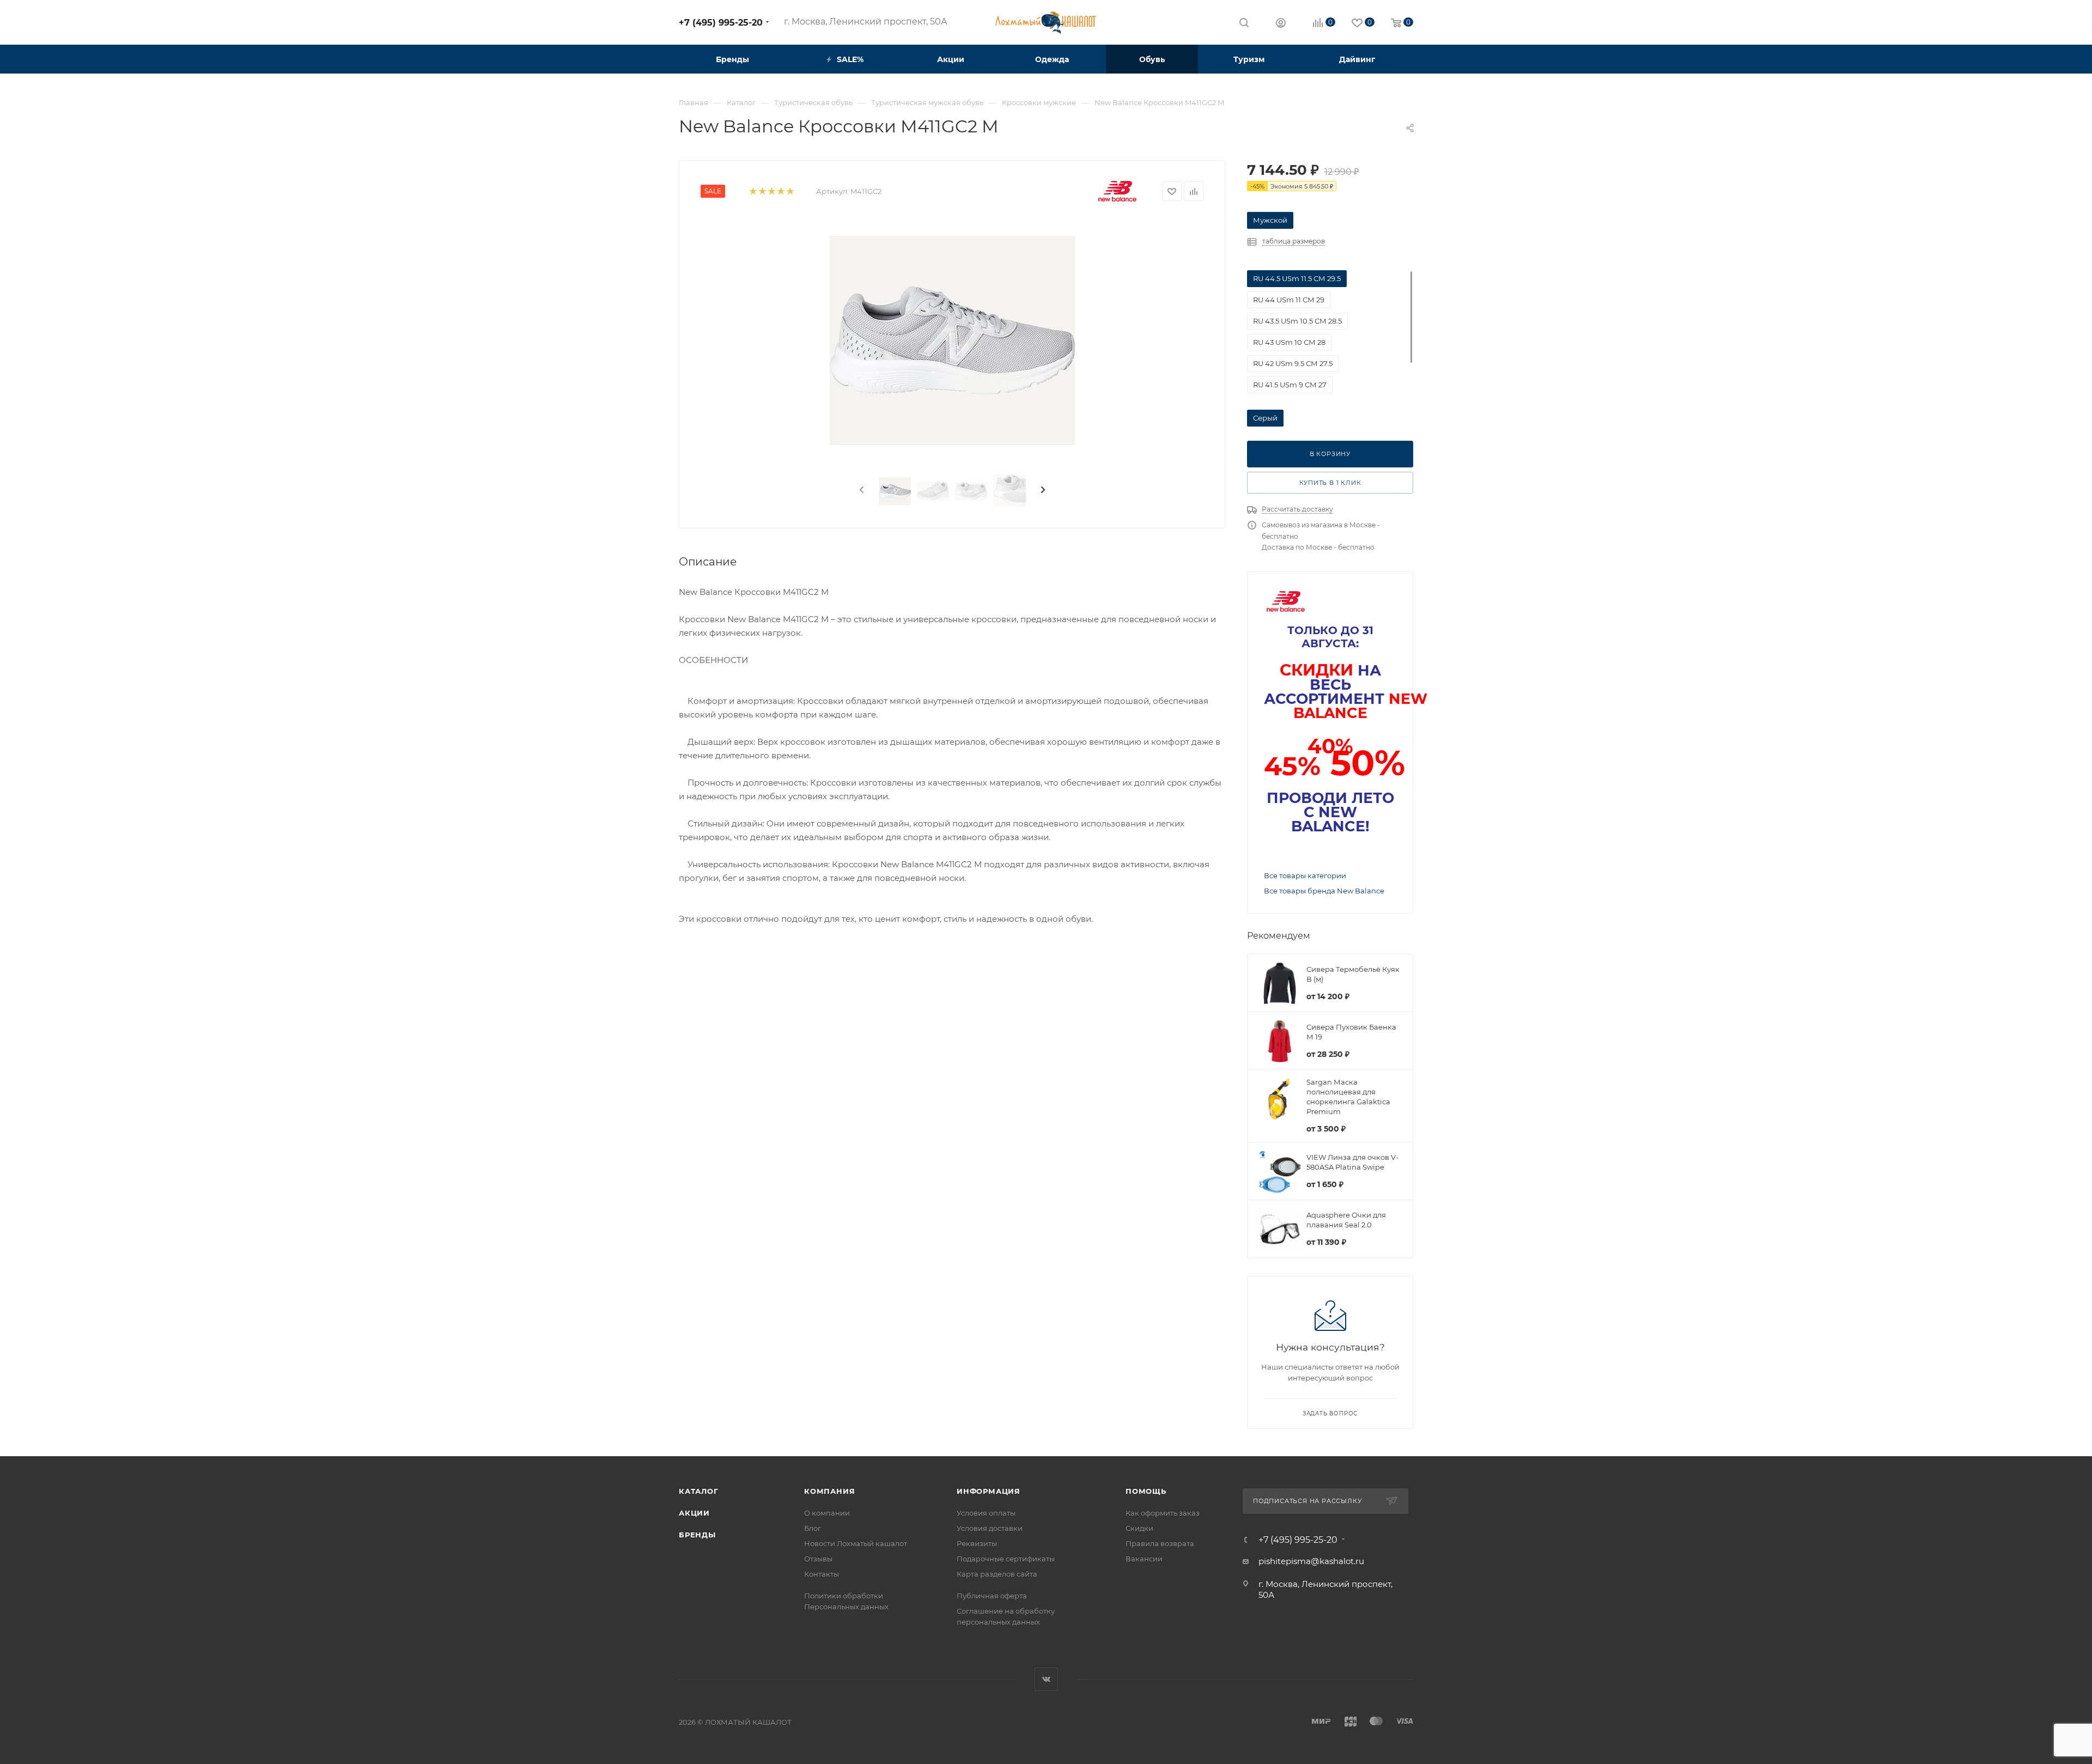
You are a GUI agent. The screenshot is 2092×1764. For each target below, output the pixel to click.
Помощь (1146, 1491)
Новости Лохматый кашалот (856, 1543)
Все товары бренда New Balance (1324, 891)
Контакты (822, 1574)
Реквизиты (977, 1543)
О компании (827, 1513)
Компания (829, 1491)
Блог (813, 1528)
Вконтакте (1046, 1679)
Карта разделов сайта (997, 1574)
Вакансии (1144, 1559)
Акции (694, 1513)
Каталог (699, 1491)
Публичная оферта (992, 1596)
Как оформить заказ (1163, 1513)
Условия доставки (990, 1528)
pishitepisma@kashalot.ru (1311, 1561)
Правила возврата (1160, 1543)
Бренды (697, 1535)
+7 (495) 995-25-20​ (721, 23)
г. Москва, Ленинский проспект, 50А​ (866, 22)
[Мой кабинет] (1281, 24)
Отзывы (818, 1559)
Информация (989, 1491)
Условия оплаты (986, 1513)
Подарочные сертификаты (1006, 1559)
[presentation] (861, 490)
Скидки (1139, 1528)
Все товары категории (1305, 875)
